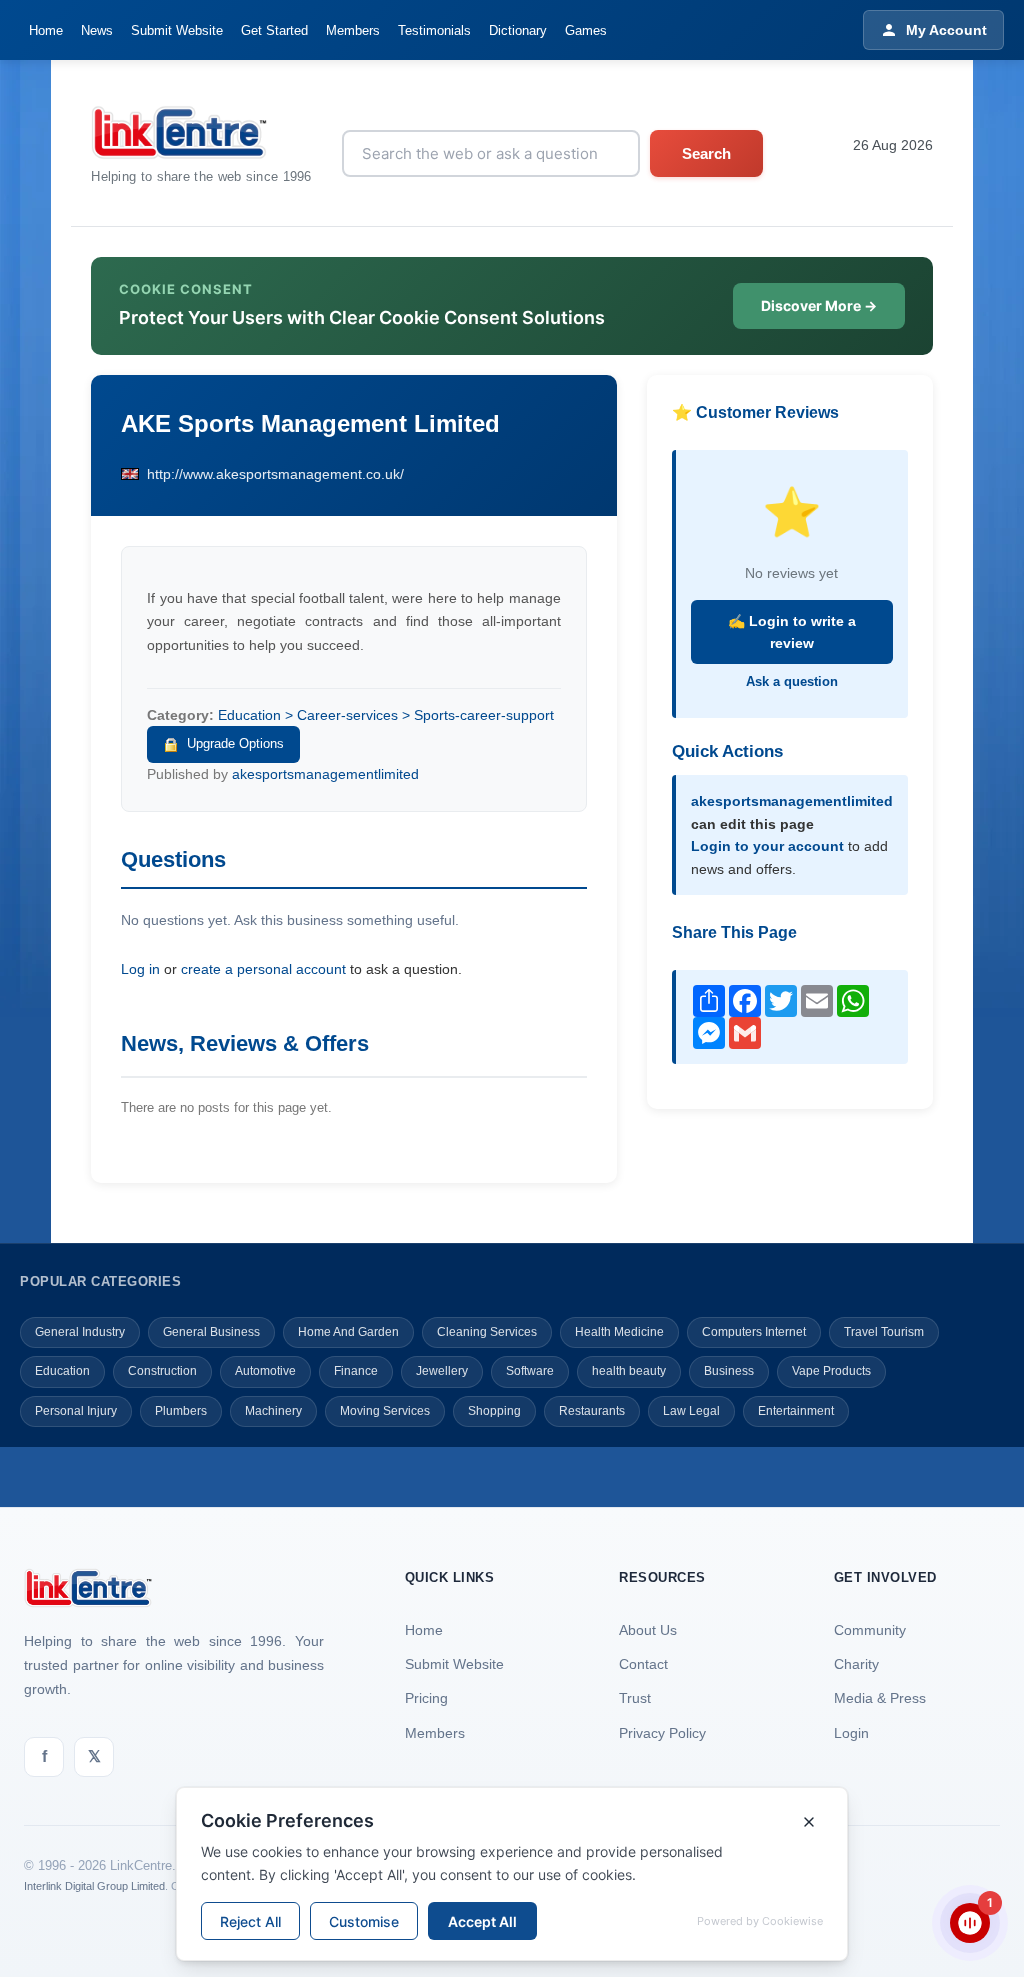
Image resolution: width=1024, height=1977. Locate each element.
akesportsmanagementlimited (325, 774)
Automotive (265, 1371)
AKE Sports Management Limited (310, 423)
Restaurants (592, 1411)
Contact (643, 1664)
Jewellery (442, 1371)
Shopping (494, 1411)
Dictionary (518, 30)
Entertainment (796, 1411)
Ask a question (792, 681)
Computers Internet (754, 1332)
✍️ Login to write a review (792, 632)
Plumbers (181, 1411)
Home (46, 30)
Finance (356, 1371)
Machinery (273, 1411)
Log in (140, 969)
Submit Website (177, 30)
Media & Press (880, 1698)
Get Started (274, 30)
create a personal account (263, 969)
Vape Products (831, 1371)
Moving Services (385, 1411)
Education (62, 1371)
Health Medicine (619, 1332)
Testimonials (434, 30)
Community (870, 1630)
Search (706, 153)
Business (729, 1371)
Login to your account (767, 846)
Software (530, 1371)
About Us (648, 1630)
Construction (162, 1371)
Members (353, 30)
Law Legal (691, 1411)
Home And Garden (348, 1332)
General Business (211, 1332)
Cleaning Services (487, 1332)
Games (586, 30)
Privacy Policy (662, 1733)
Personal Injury (76, 1411)
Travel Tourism (884, 1332)
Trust (635, 1698)
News (97, 30)
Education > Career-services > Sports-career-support (386, 715)
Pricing (426, 1698)
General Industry (80, 1332)
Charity (856, 1664)
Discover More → (819, 305)
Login (851, 1733)
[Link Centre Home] (201, 132)
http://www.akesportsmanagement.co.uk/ (275, 474)
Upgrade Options (235, 743)
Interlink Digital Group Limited (94, 1886)
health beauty (629, 1371)
